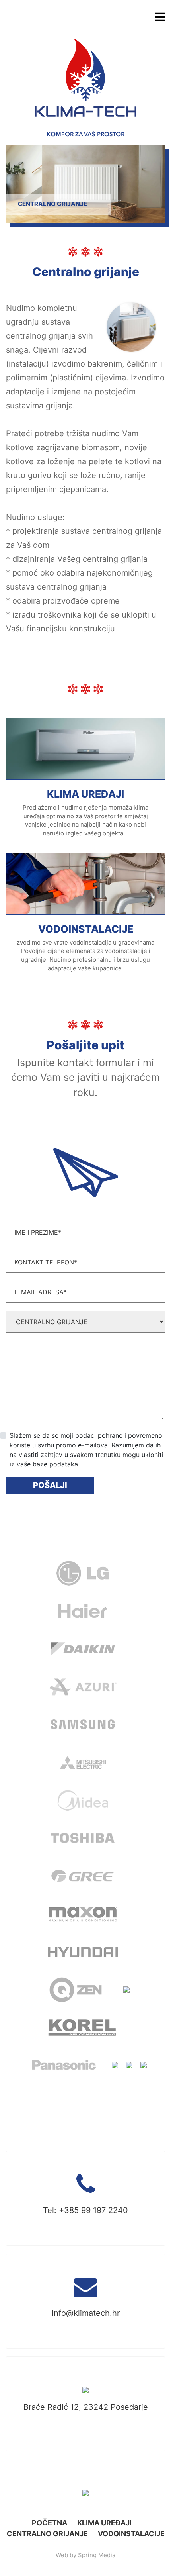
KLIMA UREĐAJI (104, 2523)
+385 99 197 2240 (93, 2210)
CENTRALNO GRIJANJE (47, 2534)
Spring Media (97, 2555)
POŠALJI (50, 1485)
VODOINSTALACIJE (131, 2534)
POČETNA (50, 2523)
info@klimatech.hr (86, 2313)
